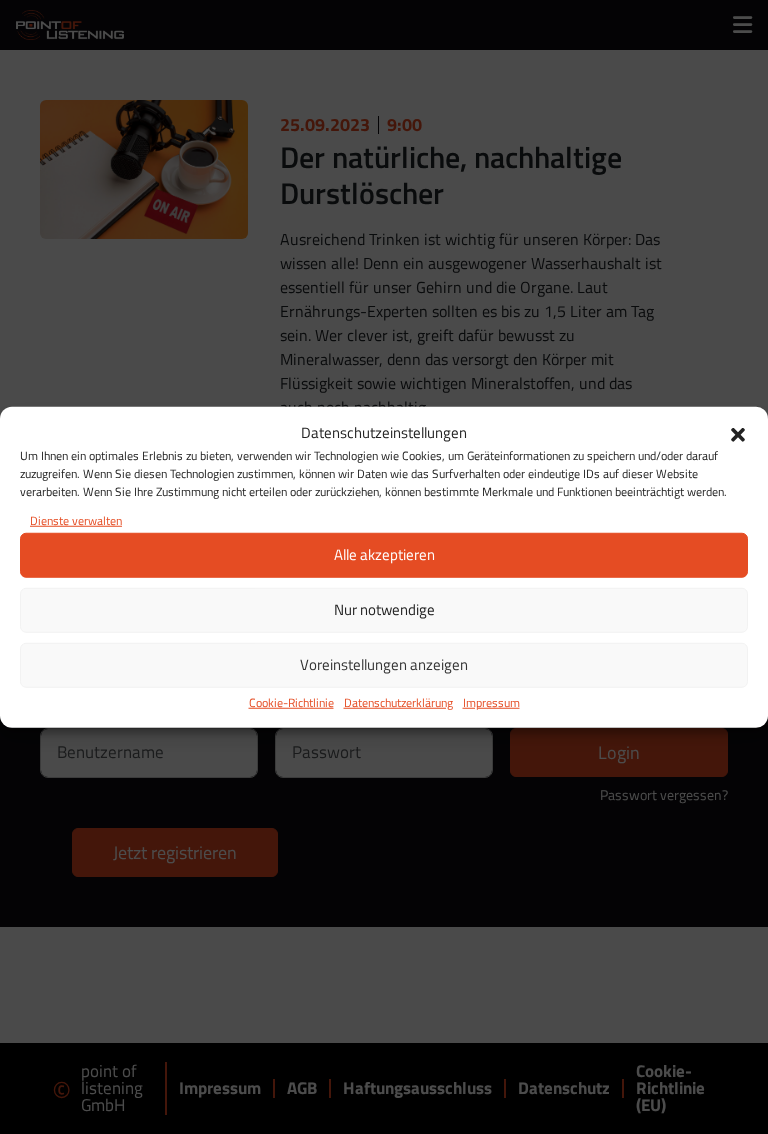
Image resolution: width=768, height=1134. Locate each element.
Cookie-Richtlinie (291, 701)
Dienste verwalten (76, 519)
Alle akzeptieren (384, 554)
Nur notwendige (384, 609)
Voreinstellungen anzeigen (384, 664)
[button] (738, 433)
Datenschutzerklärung (398, 701)
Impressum (491, 701)
